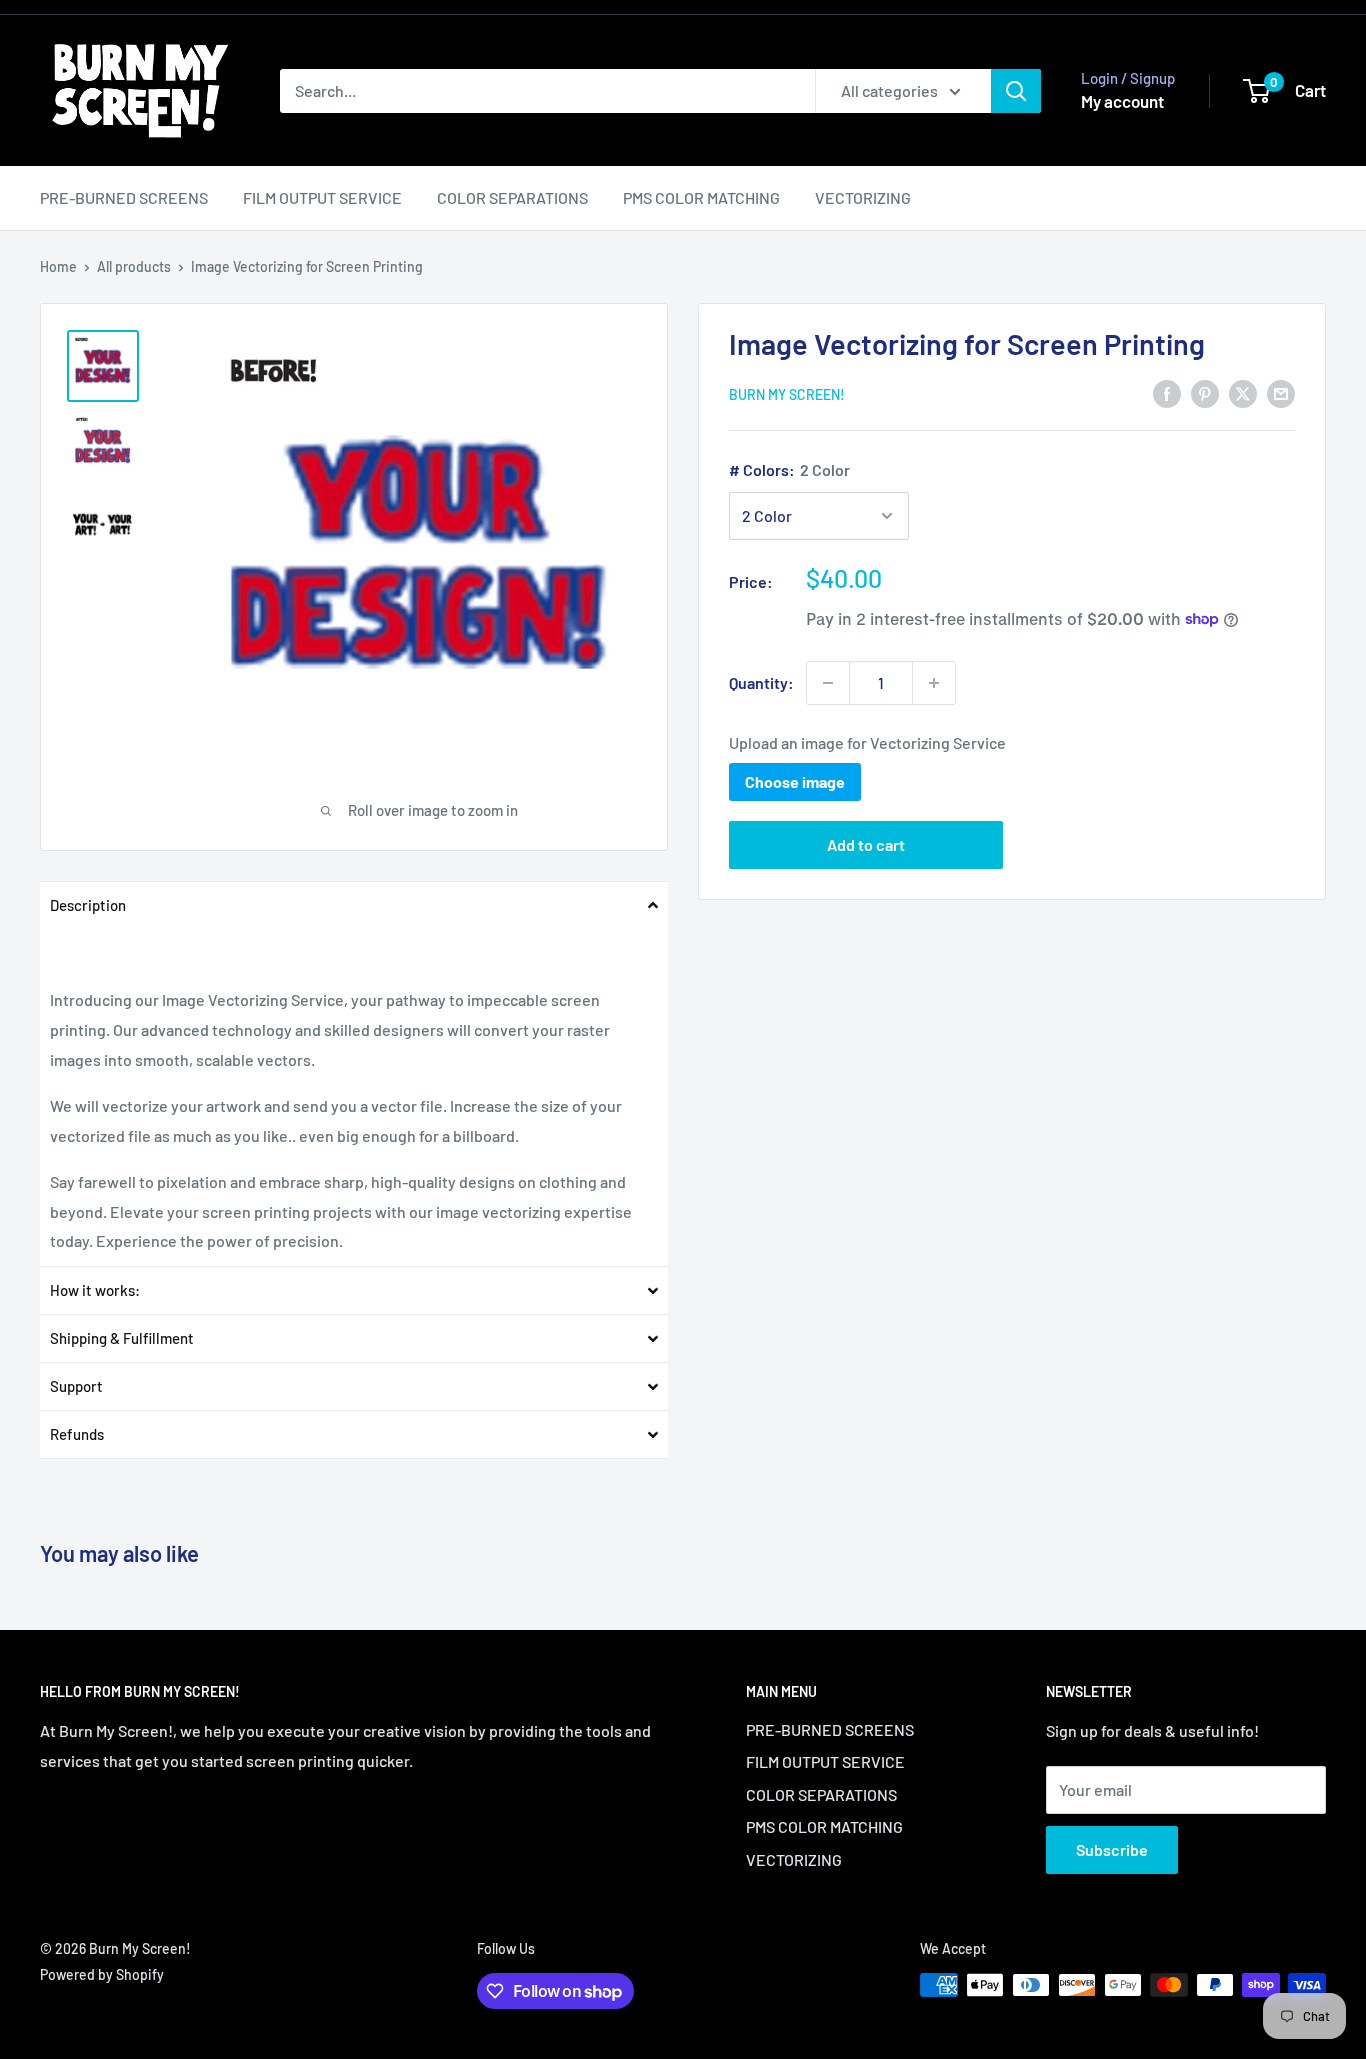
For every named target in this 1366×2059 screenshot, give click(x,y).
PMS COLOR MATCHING (701, 197)
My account (1122, 101)
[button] (354, 905)
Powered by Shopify (102, 1974)
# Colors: (789, 469)
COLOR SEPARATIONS (512, 197)
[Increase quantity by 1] (934, 683)
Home (58, 266)
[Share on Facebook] (1167, 392)
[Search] (1016, 91)
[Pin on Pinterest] (1205, 392)
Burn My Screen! (787, 394)
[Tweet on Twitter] (1243, 392)
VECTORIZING (863, 197)
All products (134, 266)
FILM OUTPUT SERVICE (322, 197)
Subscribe (1112, 1849)
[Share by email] (1281, 392)
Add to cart (866, 844)
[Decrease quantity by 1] (828, 683)
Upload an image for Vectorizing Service (867, 742)
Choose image (795, 781)
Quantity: (761, 682)
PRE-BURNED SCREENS (124, 197)
